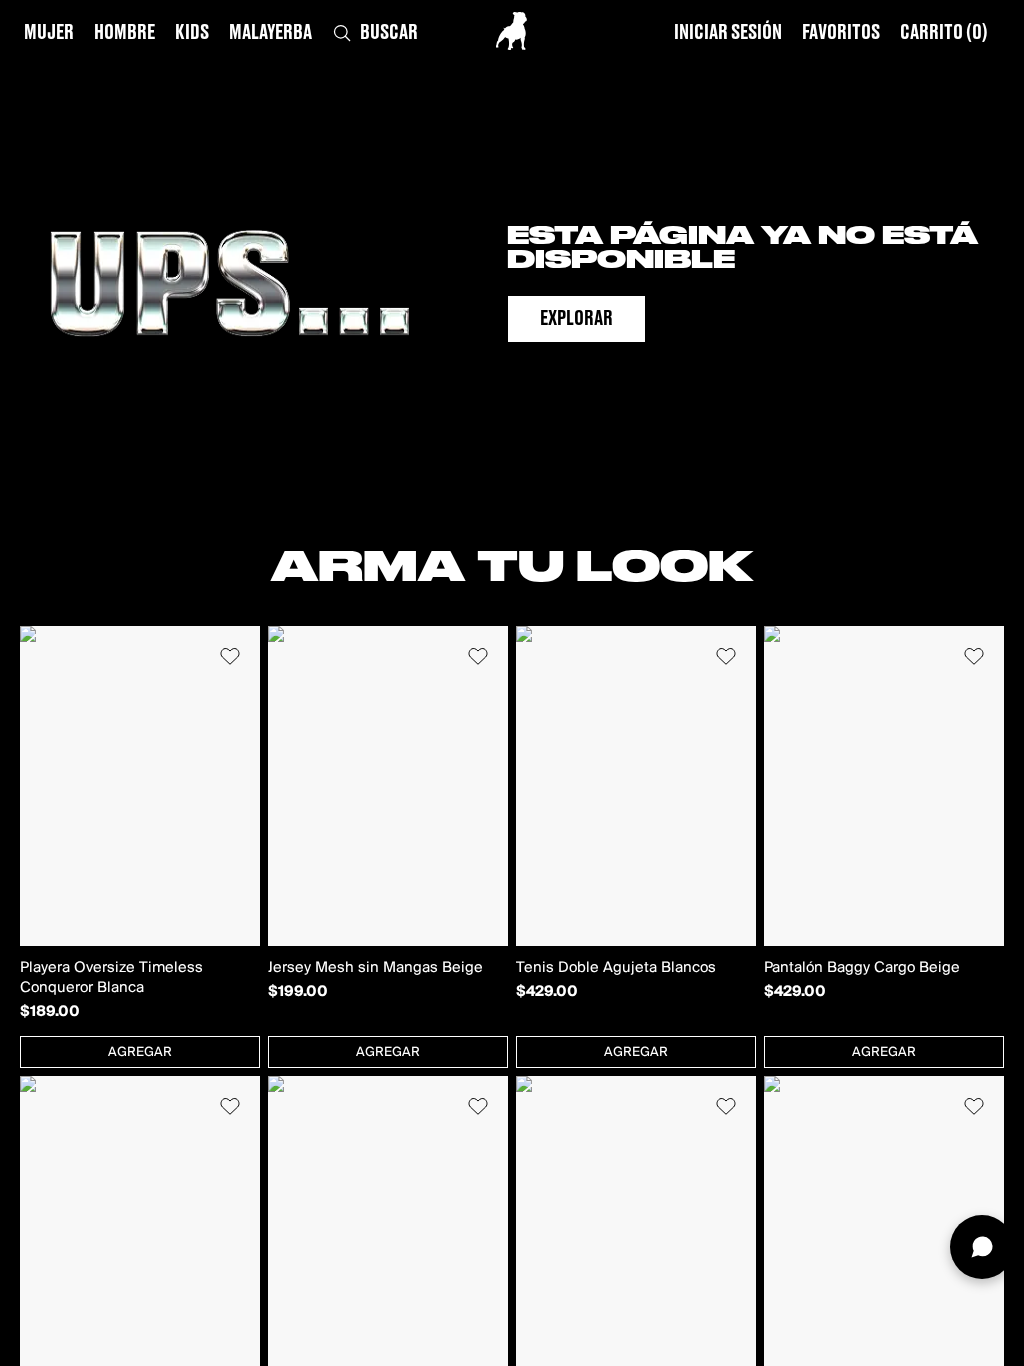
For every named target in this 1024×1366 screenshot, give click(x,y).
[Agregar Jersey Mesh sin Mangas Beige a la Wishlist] (478, 656)
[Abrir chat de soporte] (982, 1247)
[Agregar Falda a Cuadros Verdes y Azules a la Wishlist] (230, 1106)
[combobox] (140, 1052)
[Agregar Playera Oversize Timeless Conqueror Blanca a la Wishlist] (230, 656)
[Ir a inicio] (511, 31)
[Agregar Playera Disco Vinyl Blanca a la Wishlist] (974, 1106)
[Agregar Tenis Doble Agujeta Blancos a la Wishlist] (726, 656)
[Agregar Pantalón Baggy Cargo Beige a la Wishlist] (974, 656)
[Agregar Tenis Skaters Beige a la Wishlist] (478, 1106)
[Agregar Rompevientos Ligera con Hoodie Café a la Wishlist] (726, 1106)
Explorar (576, 319)
